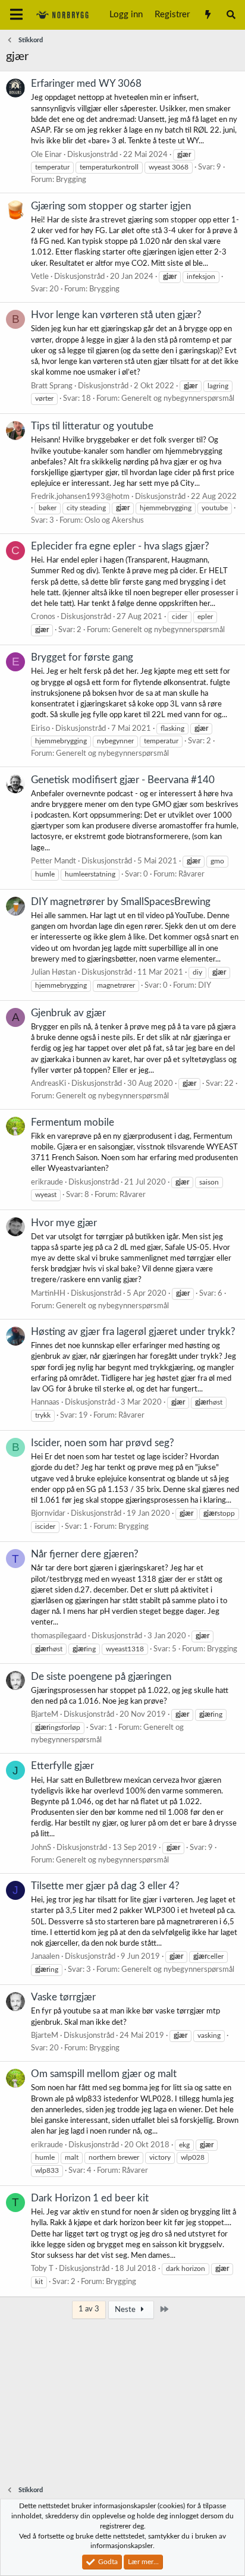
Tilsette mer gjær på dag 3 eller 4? (105, 1886)
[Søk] (231, 15)
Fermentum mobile (73, 1122)
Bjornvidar (48, 1514)
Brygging (71, 180)
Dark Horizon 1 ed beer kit (90, 2198)
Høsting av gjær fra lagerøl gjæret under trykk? (133, 1332)
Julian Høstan (54, 973)
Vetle (40, 277)
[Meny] (16, 15)
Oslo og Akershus (114, 521)
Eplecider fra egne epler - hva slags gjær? (120, 546)
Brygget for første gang (82, 657)
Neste (126, 2310)
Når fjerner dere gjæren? (85, 1554)
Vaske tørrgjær (63, 1997)
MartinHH (48, 1294)
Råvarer (191, 874)
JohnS (41, 1848)
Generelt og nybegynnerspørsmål (178, 399)
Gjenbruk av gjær (68, 1013)
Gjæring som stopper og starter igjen (111, 206)
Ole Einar (46, 155)
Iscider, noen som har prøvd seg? (103, 1443)
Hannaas (45, 1402)
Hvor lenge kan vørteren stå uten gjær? (116, 315)
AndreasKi (48, 1084)
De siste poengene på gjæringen (101, 1677)
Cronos (43, 617)
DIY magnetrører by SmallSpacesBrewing (121, 902)
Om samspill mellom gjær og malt (104, 2074)
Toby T (42, 2269)
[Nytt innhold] (207, 15)
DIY (205, 986)
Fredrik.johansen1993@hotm (80, 497)
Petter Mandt (54, 861)
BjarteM (45, 1715)
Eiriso (40, 729)
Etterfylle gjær (62, 1766)
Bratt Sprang (52, 386)
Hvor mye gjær (64, 1223)
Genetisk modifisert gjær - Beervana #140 (123, 780)
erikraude (47, 1182)
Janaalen (45, 1957)
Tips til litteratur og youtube (92, 426)
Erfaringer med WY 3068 (86, 84)
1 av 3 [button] (89, 2309)
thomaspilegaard (59, 1636)
